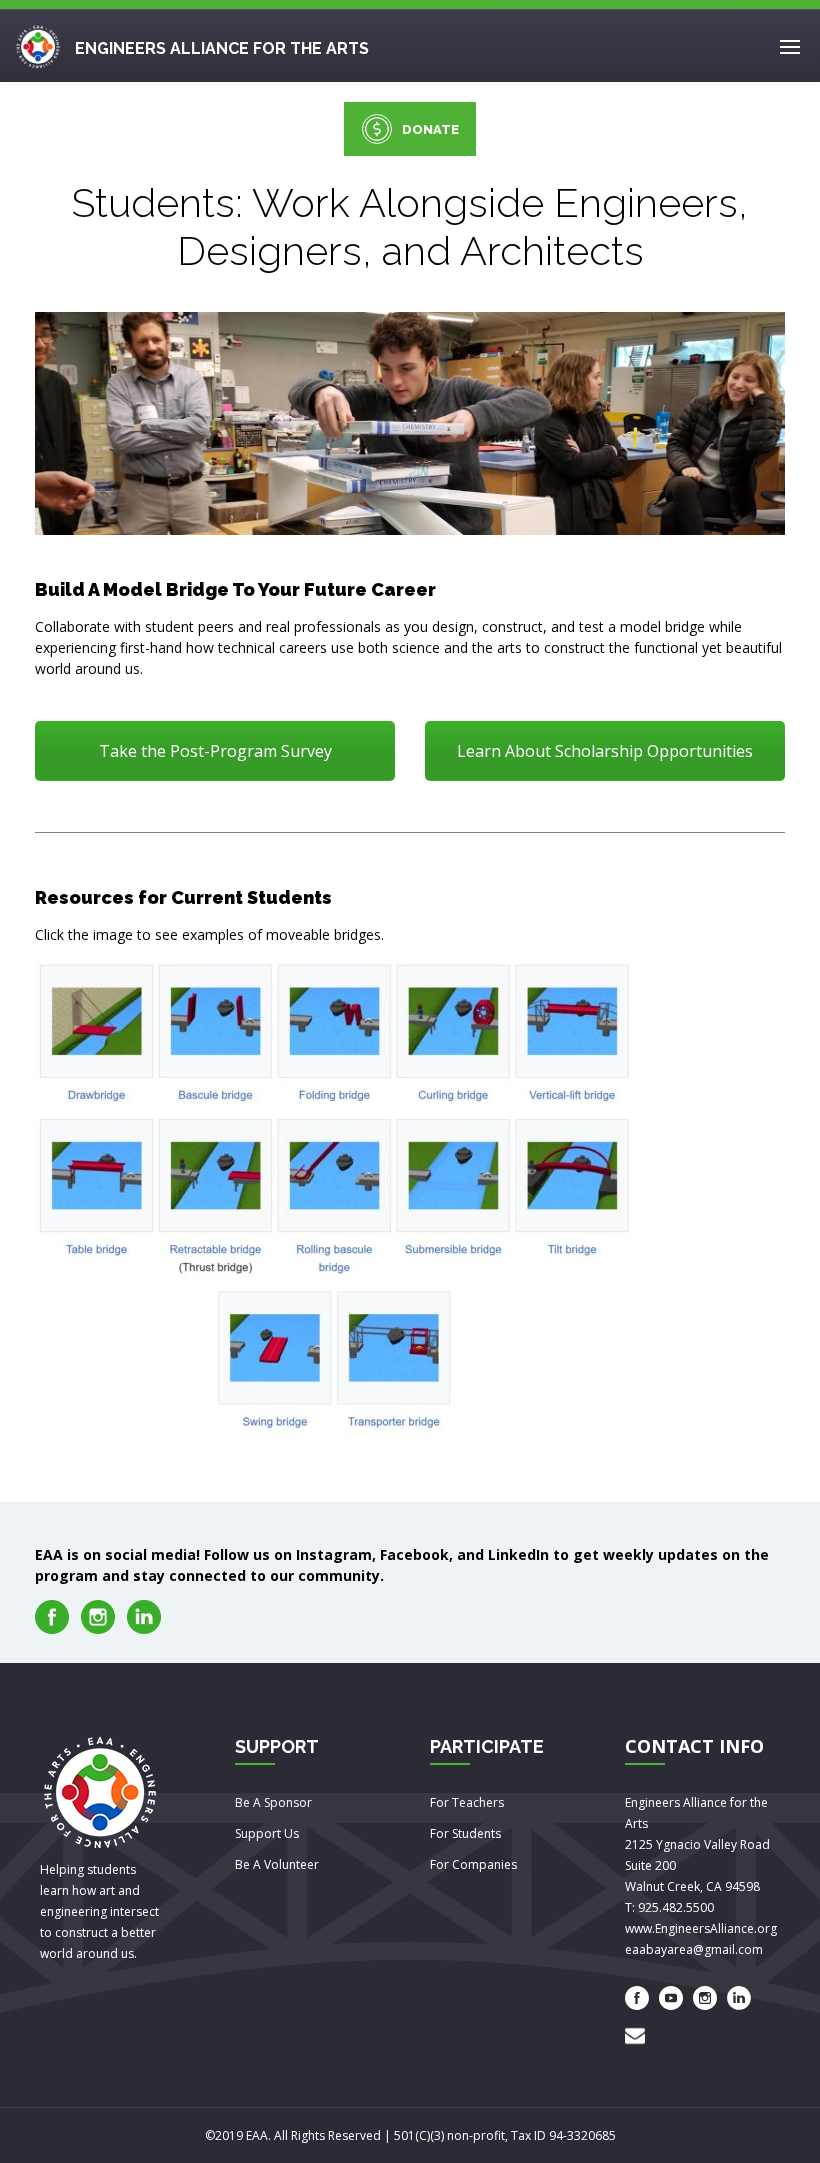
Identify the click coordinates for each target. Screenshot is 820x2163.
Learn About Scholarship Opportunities (605, 751)
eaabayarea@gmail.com (694, 1949)
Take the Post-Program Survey (215, 751)
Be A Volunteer (277, 1864)
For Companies (473, 1864)
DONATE (430, 129)
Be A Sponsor (273, 1802)
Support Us (267, 1833)
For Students (465, 1833)
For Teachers (467, 1802)
